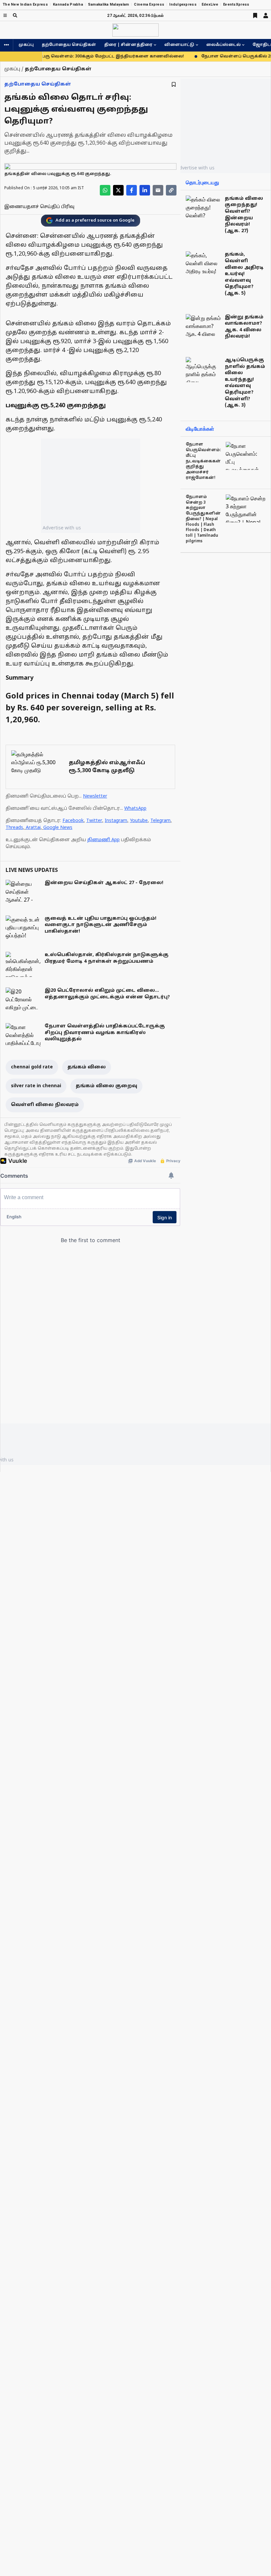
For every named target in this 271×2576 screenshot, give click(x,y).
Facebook (73, 821)
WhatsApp (135, 809)
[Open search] (15, 15)
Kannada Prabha (68, 4)
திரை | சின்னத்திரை (128, 45)
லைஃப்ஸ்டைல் (223, 45)
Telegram (160, 821)
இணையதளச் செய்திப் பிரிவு (39, 207)
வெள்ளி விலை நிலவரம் (45, 1105)
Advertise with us (62, 528)
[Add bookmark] (174, 84)
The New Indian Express (25, 4)
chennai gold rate (32, 1067)
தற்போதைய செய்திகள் (69, 45)
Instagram (116, 821)
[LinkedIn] (145, 190)
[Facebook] (132, 190)
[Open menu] (5, 15)
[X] (118, 190)
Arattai (33, 828)
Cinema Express (149, 4)
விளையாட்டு (179, 45)
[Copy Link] (171, 190)
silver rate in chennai (36, 1086)
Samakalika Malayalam (109, 4)
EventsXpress (236, 4)
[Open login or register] (266, 16)
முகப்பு (26, 45)
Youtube (139, 821)
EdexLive (210, 4)
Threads (14, 828)
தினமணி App (103, 840)
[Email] (158, 190)
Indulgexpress (183, 4)
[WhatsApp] (105, 190)
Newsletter (95, 796)
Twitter (94, 821)
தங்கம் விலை (87, 1067)
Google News (58, 828)
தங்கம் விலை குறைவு (106, 1086)
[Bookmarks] (255, 16)
